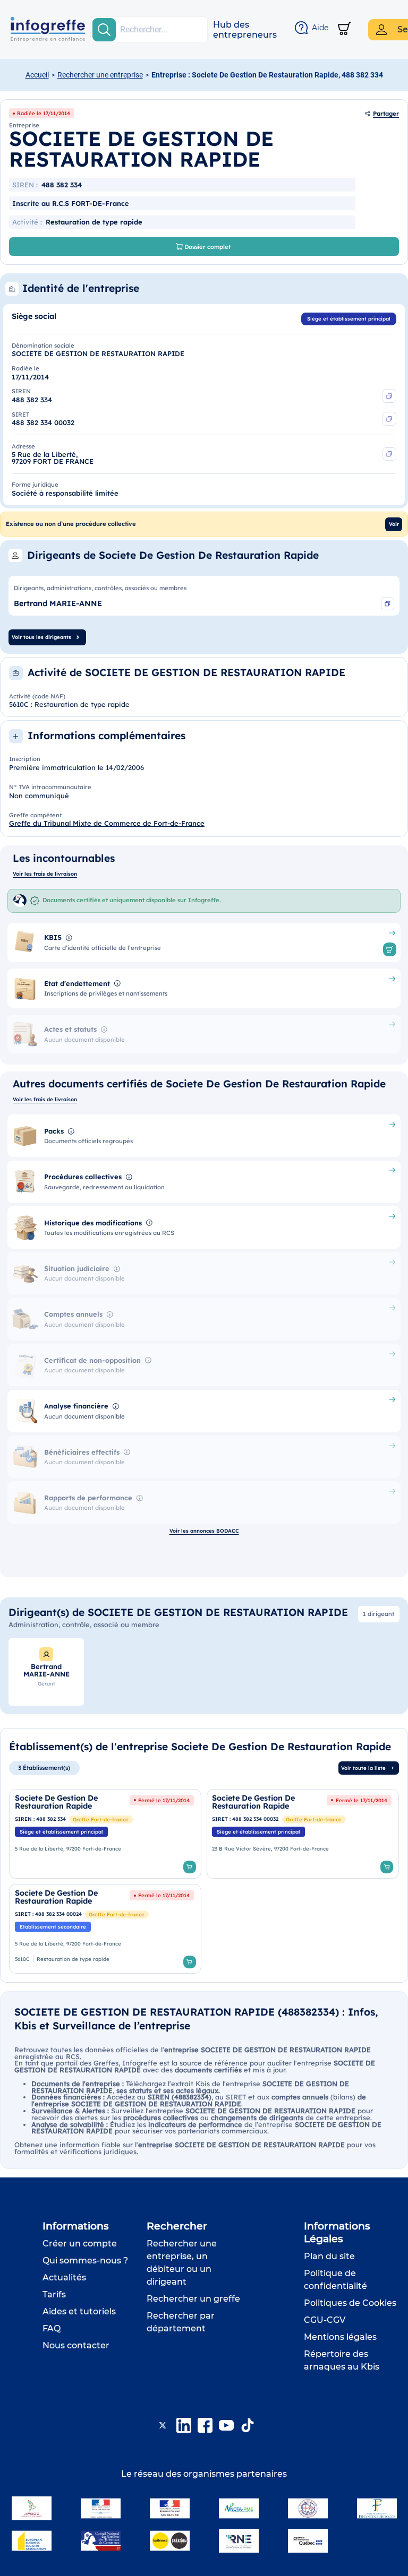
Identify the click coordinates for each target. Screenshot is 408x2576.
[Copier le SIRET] (389, 419)
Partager (386, 114)
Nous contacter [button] (76, 2345)
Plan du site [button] (329, 2256)
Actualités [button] (64, 2277)
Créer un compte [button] (80, 2244)
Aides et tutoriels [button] (79, 2311)
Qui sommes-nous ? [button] (85, 2261)
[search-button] (104, 30)
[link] (105, 1834)
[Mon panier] (345, 29)
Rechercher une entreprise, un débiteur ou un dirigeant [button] (182, 2263)
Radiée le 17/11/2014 (44, 113)
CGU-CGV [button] (325, 2320)
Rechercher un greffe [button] (193, 2299)
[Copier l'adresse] (389, 454)
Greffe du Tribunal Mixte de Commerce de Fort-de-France (107, 823)
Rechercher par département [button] (181, 2322)
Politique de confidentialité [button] (335, 2280)
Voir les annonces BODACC (204, 1531)
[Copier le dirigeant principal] (388, 604)
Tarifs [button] (54, 2294)
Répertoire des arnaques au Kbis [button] (342, 2360)
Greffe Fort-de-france (101, 1819)
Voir (394, 524)
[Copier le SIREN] (389, 396)
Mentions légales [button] (340, 2337)
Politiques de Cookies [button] (350, 2303)
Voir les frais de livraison (45, 874)
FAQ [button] (52, 2328)
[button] (245, 30)
